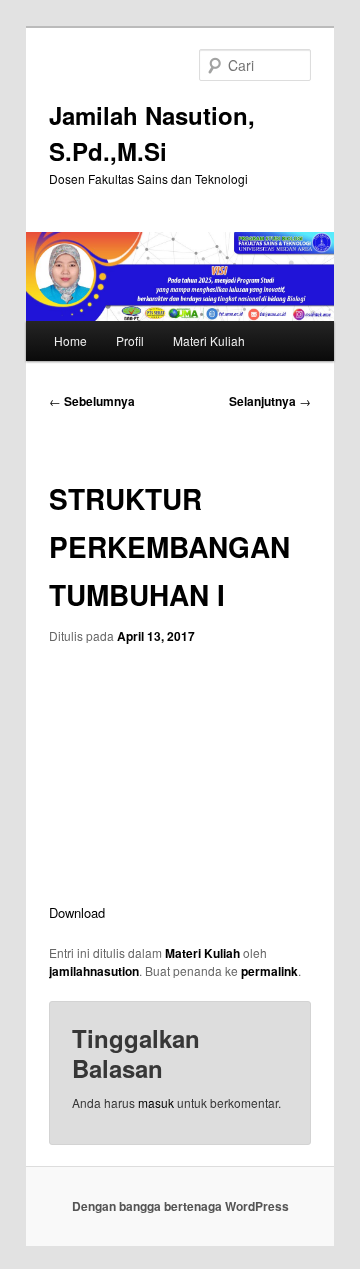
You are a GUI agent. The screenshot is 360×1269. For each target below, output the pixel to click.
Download (77, 912)
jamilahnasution (94, 971)
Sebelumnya (92, 401)
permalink (269, 971)
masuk (156, 1102)
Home (70, 340)
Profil (130, 340)
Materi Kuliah (209, 340)
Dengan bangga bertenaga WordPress (180, 1206)
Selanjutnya (270, 401)
